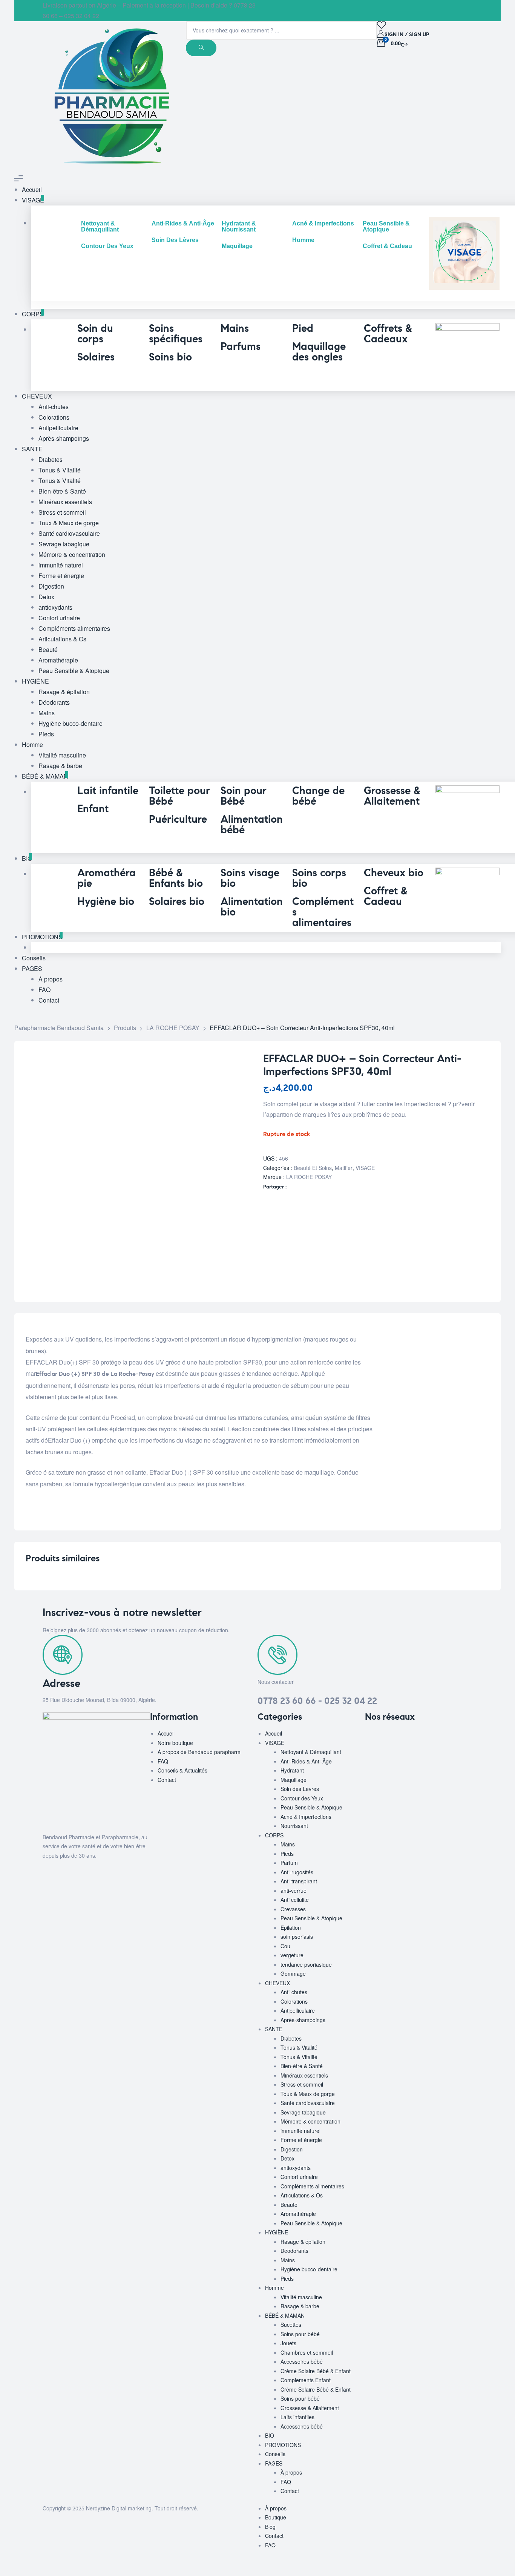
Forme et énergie (301, 2140)
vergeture (292, 1955)
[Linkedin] (415, 1738)
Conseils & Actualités (182, 1770)
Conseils (275, 2454)
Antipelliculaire (298, 2010)
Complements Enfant (306, 2380)
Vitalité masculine (301, 2297)
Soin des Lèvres (300, 1789)
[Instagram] (395, 1738)
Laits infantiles (297, 2417)
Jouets (288, 2343)
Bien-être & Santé (302, 2066)
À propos (291, 2472)
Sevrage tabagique (303, 2112)
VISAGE (365, 1168)
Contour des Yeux (302, 1798)
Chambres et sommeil (307, 2352)
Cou (285, 1946)
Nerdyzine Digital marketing (119, 2508)
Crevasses (293, 1909)
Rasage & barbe (300, 2306)
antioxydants (296, 2168)
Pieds (287, 1854)
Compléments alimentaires (312, 2186)
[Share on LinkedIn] (300, 1187)
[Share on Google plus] (307, 1187)
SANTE (274, 2029)
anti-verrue (294, 1891)
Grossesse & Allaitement (310, 2408)
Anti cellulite (295, 1900)
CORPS (274, 1835)
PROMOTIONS (283, 2445)
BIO (270, 2435)
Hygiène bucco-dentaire (309, 2269)
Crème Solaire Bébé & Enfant (316, 2371)
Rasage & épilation (303, 2242)
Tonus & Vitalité (299, 2047)
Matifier (344, 1168)
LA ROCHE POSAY (309, 1177)
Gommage (293, 1973)
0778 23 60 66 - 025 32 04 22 (317, 1701)
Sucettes (291, 2325)
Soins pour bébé (300, 2334)
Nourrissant (294, 1826)
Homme (274, 2288)
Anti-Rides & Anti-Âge (306, 1761)
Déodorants (294, 2251)
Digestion (292, 2149)
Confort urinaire (299, 2177)
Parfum (289, 1863)
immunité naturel (300, 2131)
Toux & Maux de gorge (308, 2094)
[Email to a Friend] (323, 1187)
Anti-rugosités (297, 1872)
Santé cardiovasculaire (308, 2103)
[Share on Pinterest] (315, 1187)
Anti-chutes (294, 1992)
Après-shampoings (303, 2020)
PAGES (274, 2463)
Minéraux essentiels (304, 2075)
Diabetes (291, 2038)
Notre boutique (175, 1743)
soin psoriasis (297, 1937)
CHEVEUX (277, 1983)
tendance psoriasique (306, 1964)
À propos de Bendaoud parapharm (199, 1752)
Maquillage (294, 1780)
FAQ (163, 1761)
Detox (287, 2158)
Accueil (166, 1733)
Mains (288, 1844)
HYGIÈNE (277, 2232)
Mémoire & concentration (310, 2121)
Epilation (291, 1927)
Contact (167, 1780)
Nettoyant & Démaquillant (311, 1752)
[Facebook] (374, 1738)
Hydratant (292, 1770)
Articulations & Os (302, 2195)
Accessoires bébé (302, 2361)
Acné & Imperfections (306, 1817)
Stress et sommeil (302, 2084)
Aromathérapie (298, 2214)
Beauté (289, 2205)
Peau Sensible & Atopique (311, 1807)
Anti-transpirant (299, 1881)
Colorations (294, 2001)
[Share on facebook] (292, 1187)
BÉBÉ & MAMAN (285, 2315)
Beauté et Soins (313, 1168)
